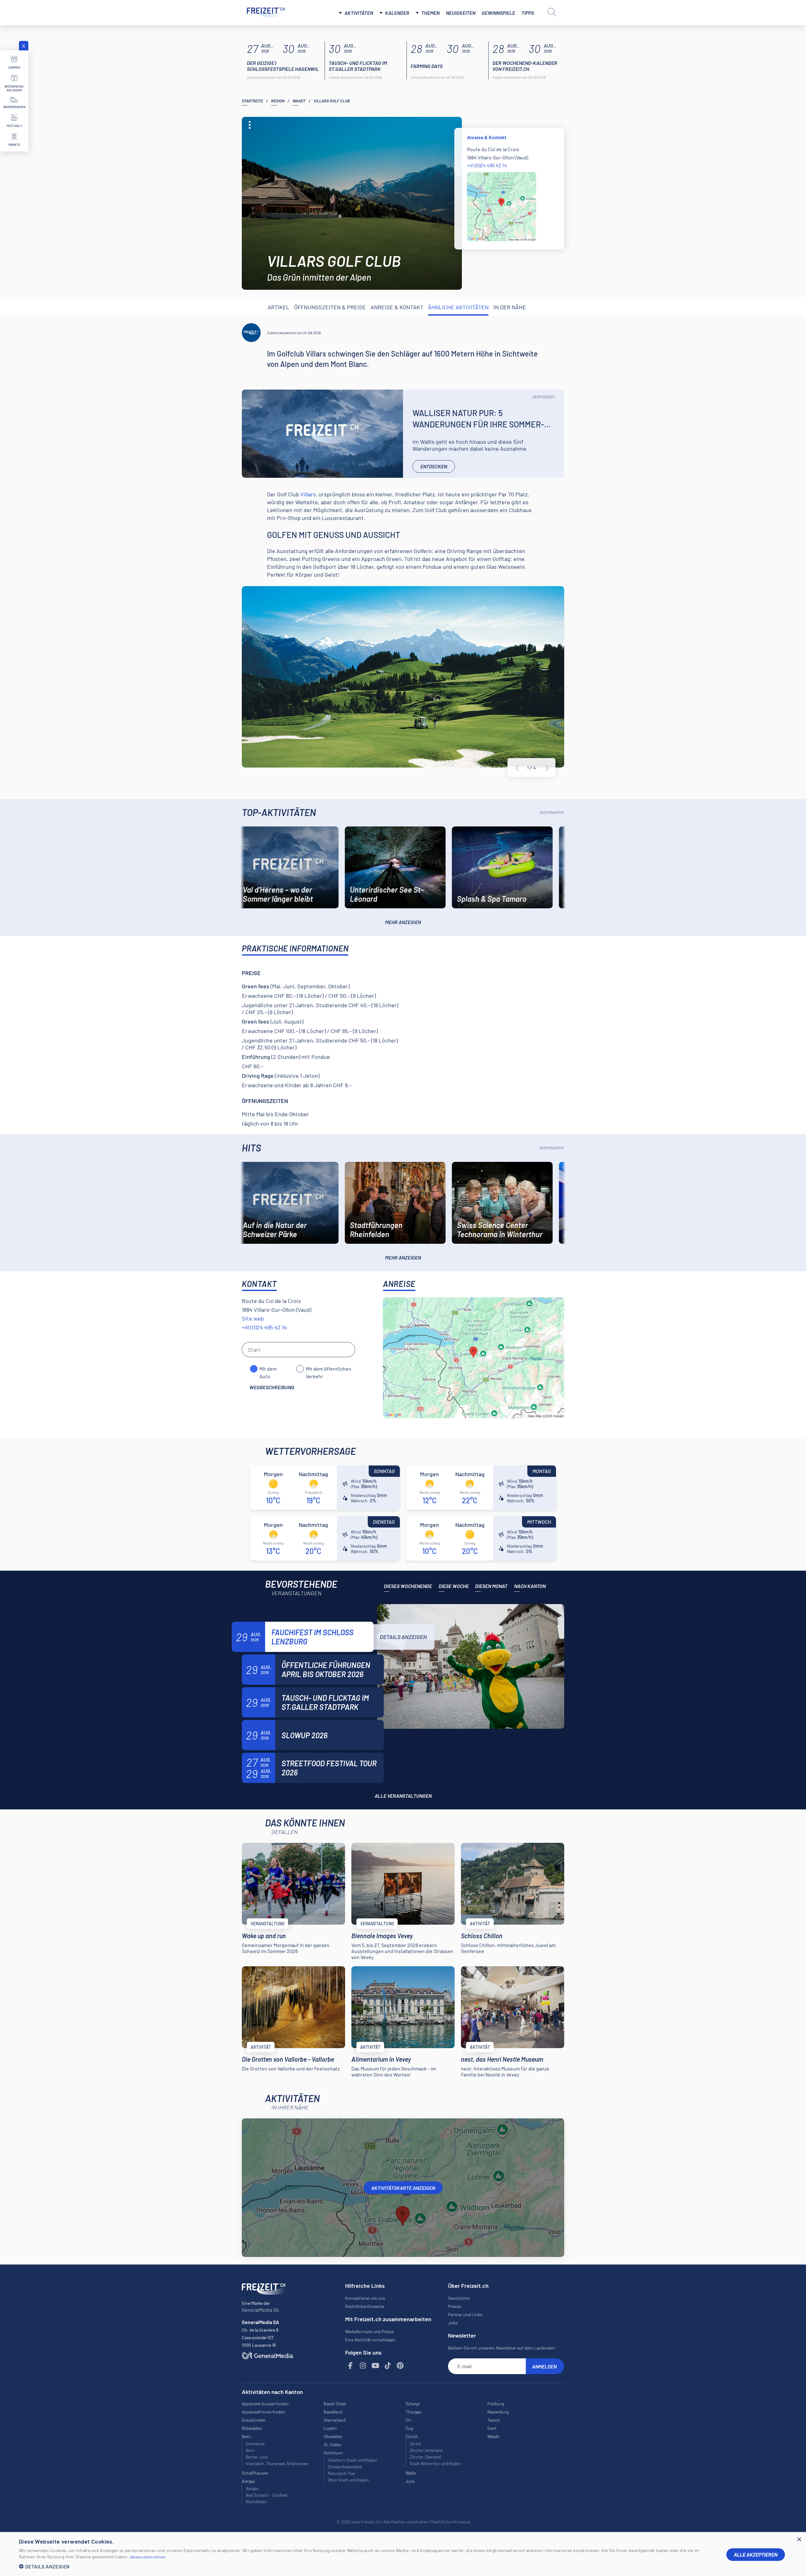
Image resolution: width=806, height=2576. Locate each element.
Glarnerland (335, 2420)
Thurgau (414, 2412)
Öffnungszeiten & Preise (330, 307)
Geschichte (459, 2298)
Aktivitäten (359, 13)
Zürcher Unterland (426, 2450)
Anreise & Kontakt (397, 307)
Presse (454, 2306)
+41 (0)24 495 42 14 (487, 165)
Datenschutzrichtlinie (148, 2557)
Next (547, 768)
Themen (430, 13)
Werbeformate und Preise (369, 2331)
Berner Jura (257, 2457)
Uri (408, 2420)
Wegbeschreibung (272, 1387)
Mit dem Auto (268, 1369)
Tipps (528, 13)
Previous (517, 768)
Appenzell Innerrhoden (264, 2412)
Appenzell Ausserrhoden (265, 2404)
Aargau (252, 2488)
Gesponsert (544, 397)
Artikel (278, 307)
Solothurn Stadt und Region (352, 2460)
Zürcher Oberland (425, 2457)
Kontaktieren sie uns (365, 2298)
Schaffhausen (255, 2473)
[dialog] (403, 2554)
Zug (409, 2428)
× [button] (799, 2540)
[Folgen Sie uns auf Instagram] (363, 2366)
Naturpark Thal (341, 2473)
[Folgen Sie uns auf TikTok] (388, 2366)
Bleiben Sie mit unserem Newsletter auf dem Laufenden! (502, 2348)
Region (278, 101)
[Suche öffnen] (552, 12)
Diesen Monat (491, 1586)
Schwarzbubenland (345, 2467)
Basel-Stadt (335, 2404)
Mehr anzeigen (403, 922)
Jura (410, 2481)
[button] (368, 2566)
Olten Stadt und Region (348, 2480)
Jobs (453, 2323)
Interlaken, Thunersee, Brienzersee (277, 2464)
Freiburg (496, 2404)
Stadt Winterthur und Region (435, 2464)
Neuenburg (498, 2412)
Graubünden (254, 2420)
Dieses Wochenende (408, 1586)
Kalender (397, 13)
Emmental (255, 2444)
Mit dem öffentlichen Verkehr (329, 1369)
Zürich (415, 2444)
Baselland (333, 2412)
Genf (492, 2428)
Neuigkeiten (461, 13)
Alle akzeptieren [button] (756, 2554)
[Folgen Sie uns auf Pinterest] (400, 2366)
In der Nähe (510, 307)
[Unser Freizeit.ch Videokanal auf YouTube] (376, 2366)
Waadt (299, 101)
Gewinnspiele (498, 13)
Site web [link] (253, 1318)
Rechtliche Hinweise (365, 2306)
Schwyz (413, 2404)
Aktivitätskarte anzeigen (403, 2188)
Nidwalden (252, 2428)
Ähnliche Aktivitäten (458, 307)
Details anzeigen (403, 1637)
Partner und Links (465, 2314)
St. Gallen (333, 2445)
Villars (308, 494)
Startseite (252, 101)
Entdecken (434, 466)
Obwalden (333, 2436)
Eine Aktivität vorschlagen (370, 2340)
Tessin (494, 2420)
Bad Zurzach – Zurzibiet (267, 2495)
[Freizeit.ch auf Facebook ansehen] (351, 2366)
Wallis (411, 2473)
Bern (250, 2450)
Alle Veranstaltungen (403, 1796)
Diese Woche (454, 1586)
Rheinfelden (256, 2502)
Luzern (330, 2428)
